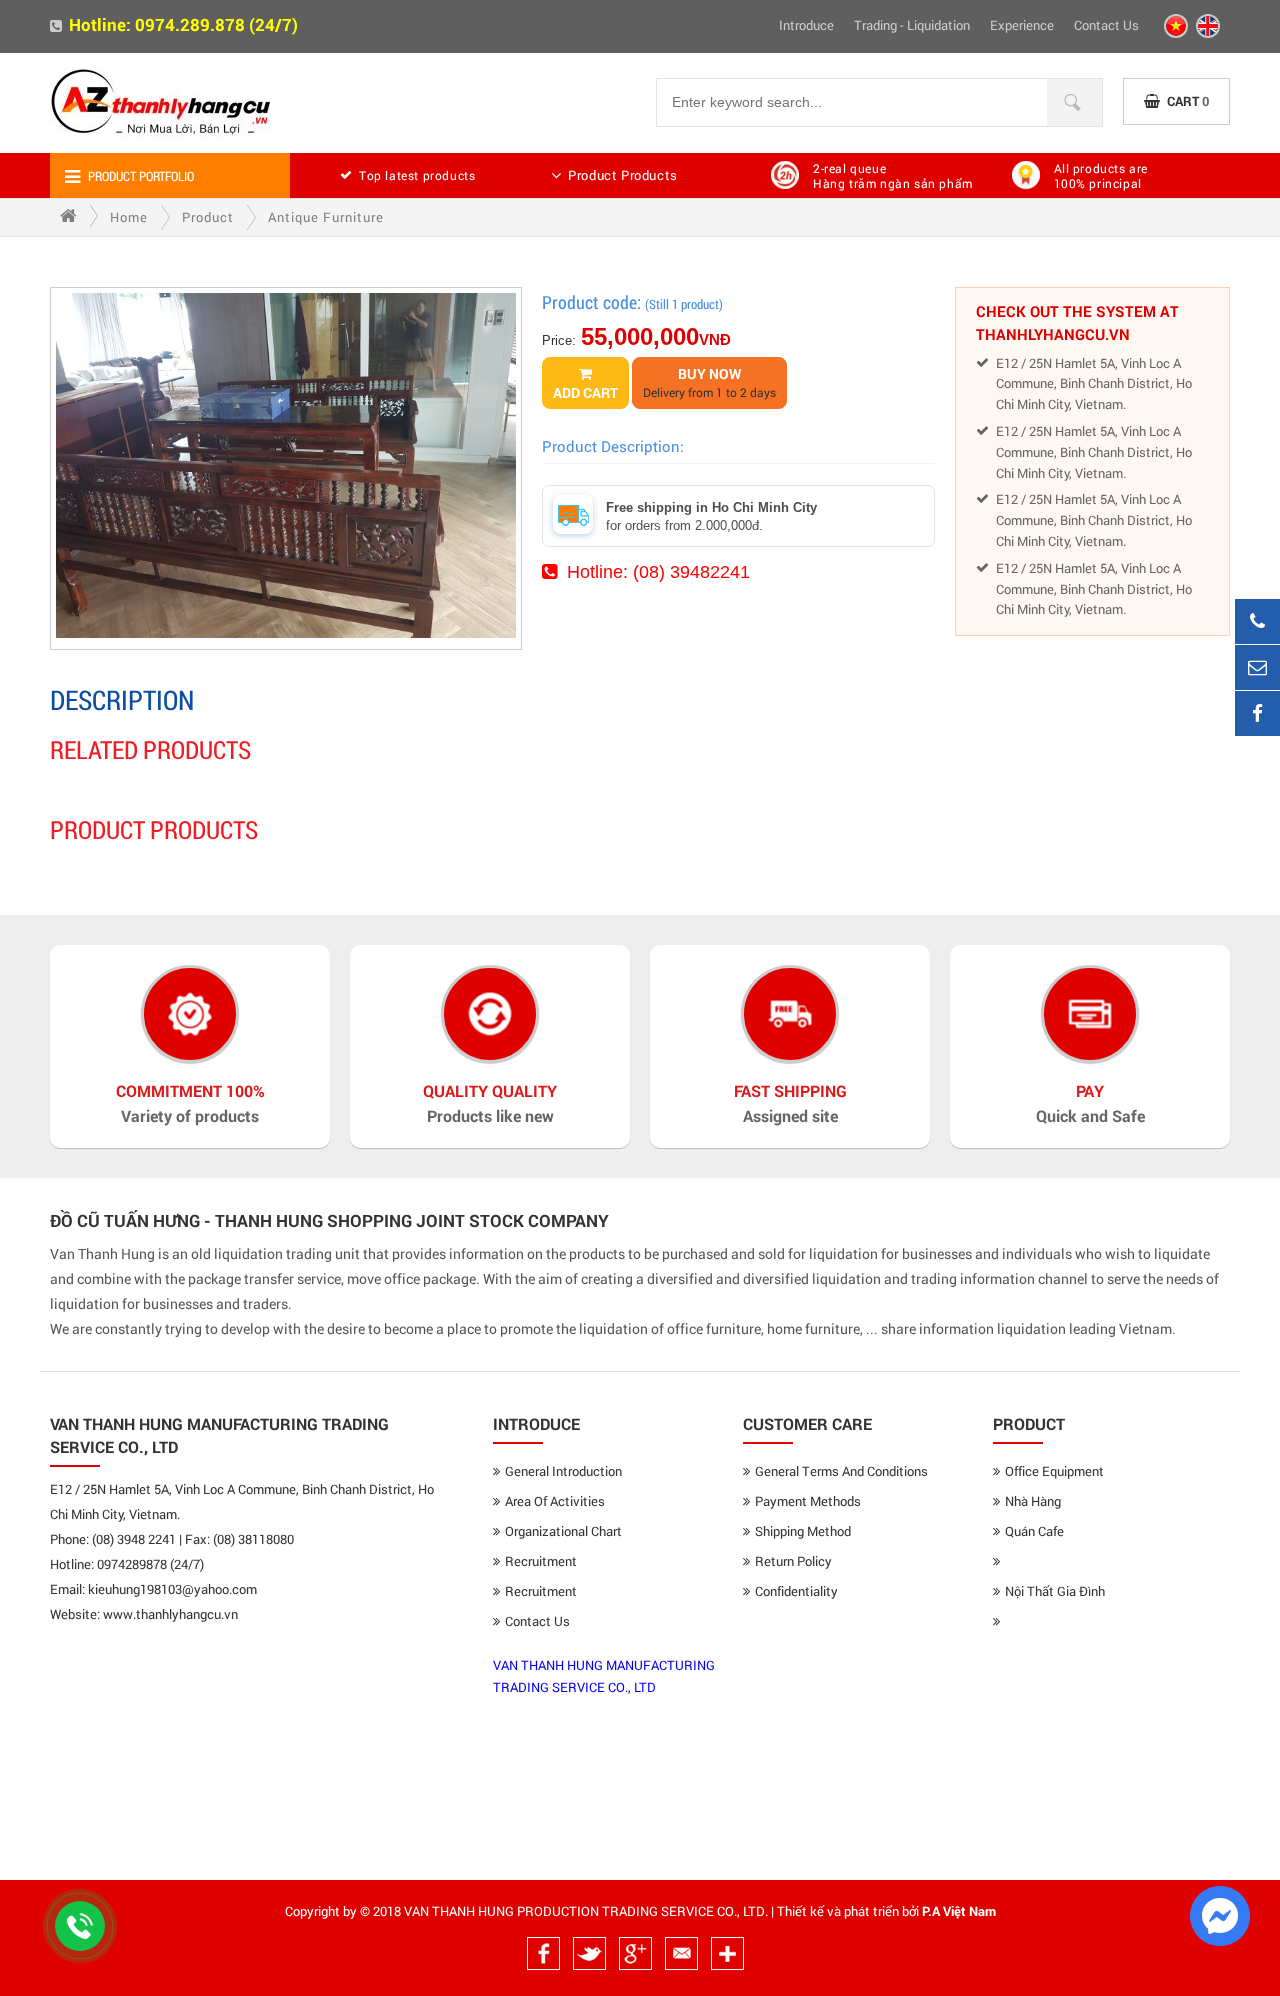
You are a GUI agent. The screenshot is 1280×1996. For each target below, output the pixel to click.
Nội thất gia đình (1055, 1591)
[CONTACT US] (1257, 667)
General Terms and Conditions (841, 1471)
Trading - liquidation (912, 25)
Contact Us (1106, 25)
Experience (1022, 25)
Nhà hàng (1033, 1501)
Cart (1188, 101)
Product (208, 217)
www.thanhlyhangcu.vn (170, 1614)
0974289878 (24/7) (150, 1564)
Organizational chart (563, 1531)
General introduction (563, 1471)
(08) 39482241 (691, 572)
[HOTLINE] (1257, 621)
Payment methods (808, 1501)
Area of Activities (555, 1501)
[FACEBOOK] (1257, 713)
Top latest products (417, 175)
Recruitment (541, 1561)
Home (129, 217)
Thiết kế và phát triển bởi (848, 1911)
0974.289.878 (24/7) (216, 24)
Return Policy (793, 1561)
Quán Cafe (1034, 1531)
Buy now (709, 382)
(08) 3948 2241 (134, 1539)
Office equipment (1054, 1471)
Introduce (806, 25)
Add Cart (585, 392)
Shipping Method (803, 1531)
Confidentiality (796, 1591)
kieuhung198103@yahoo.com (172, 1589)
